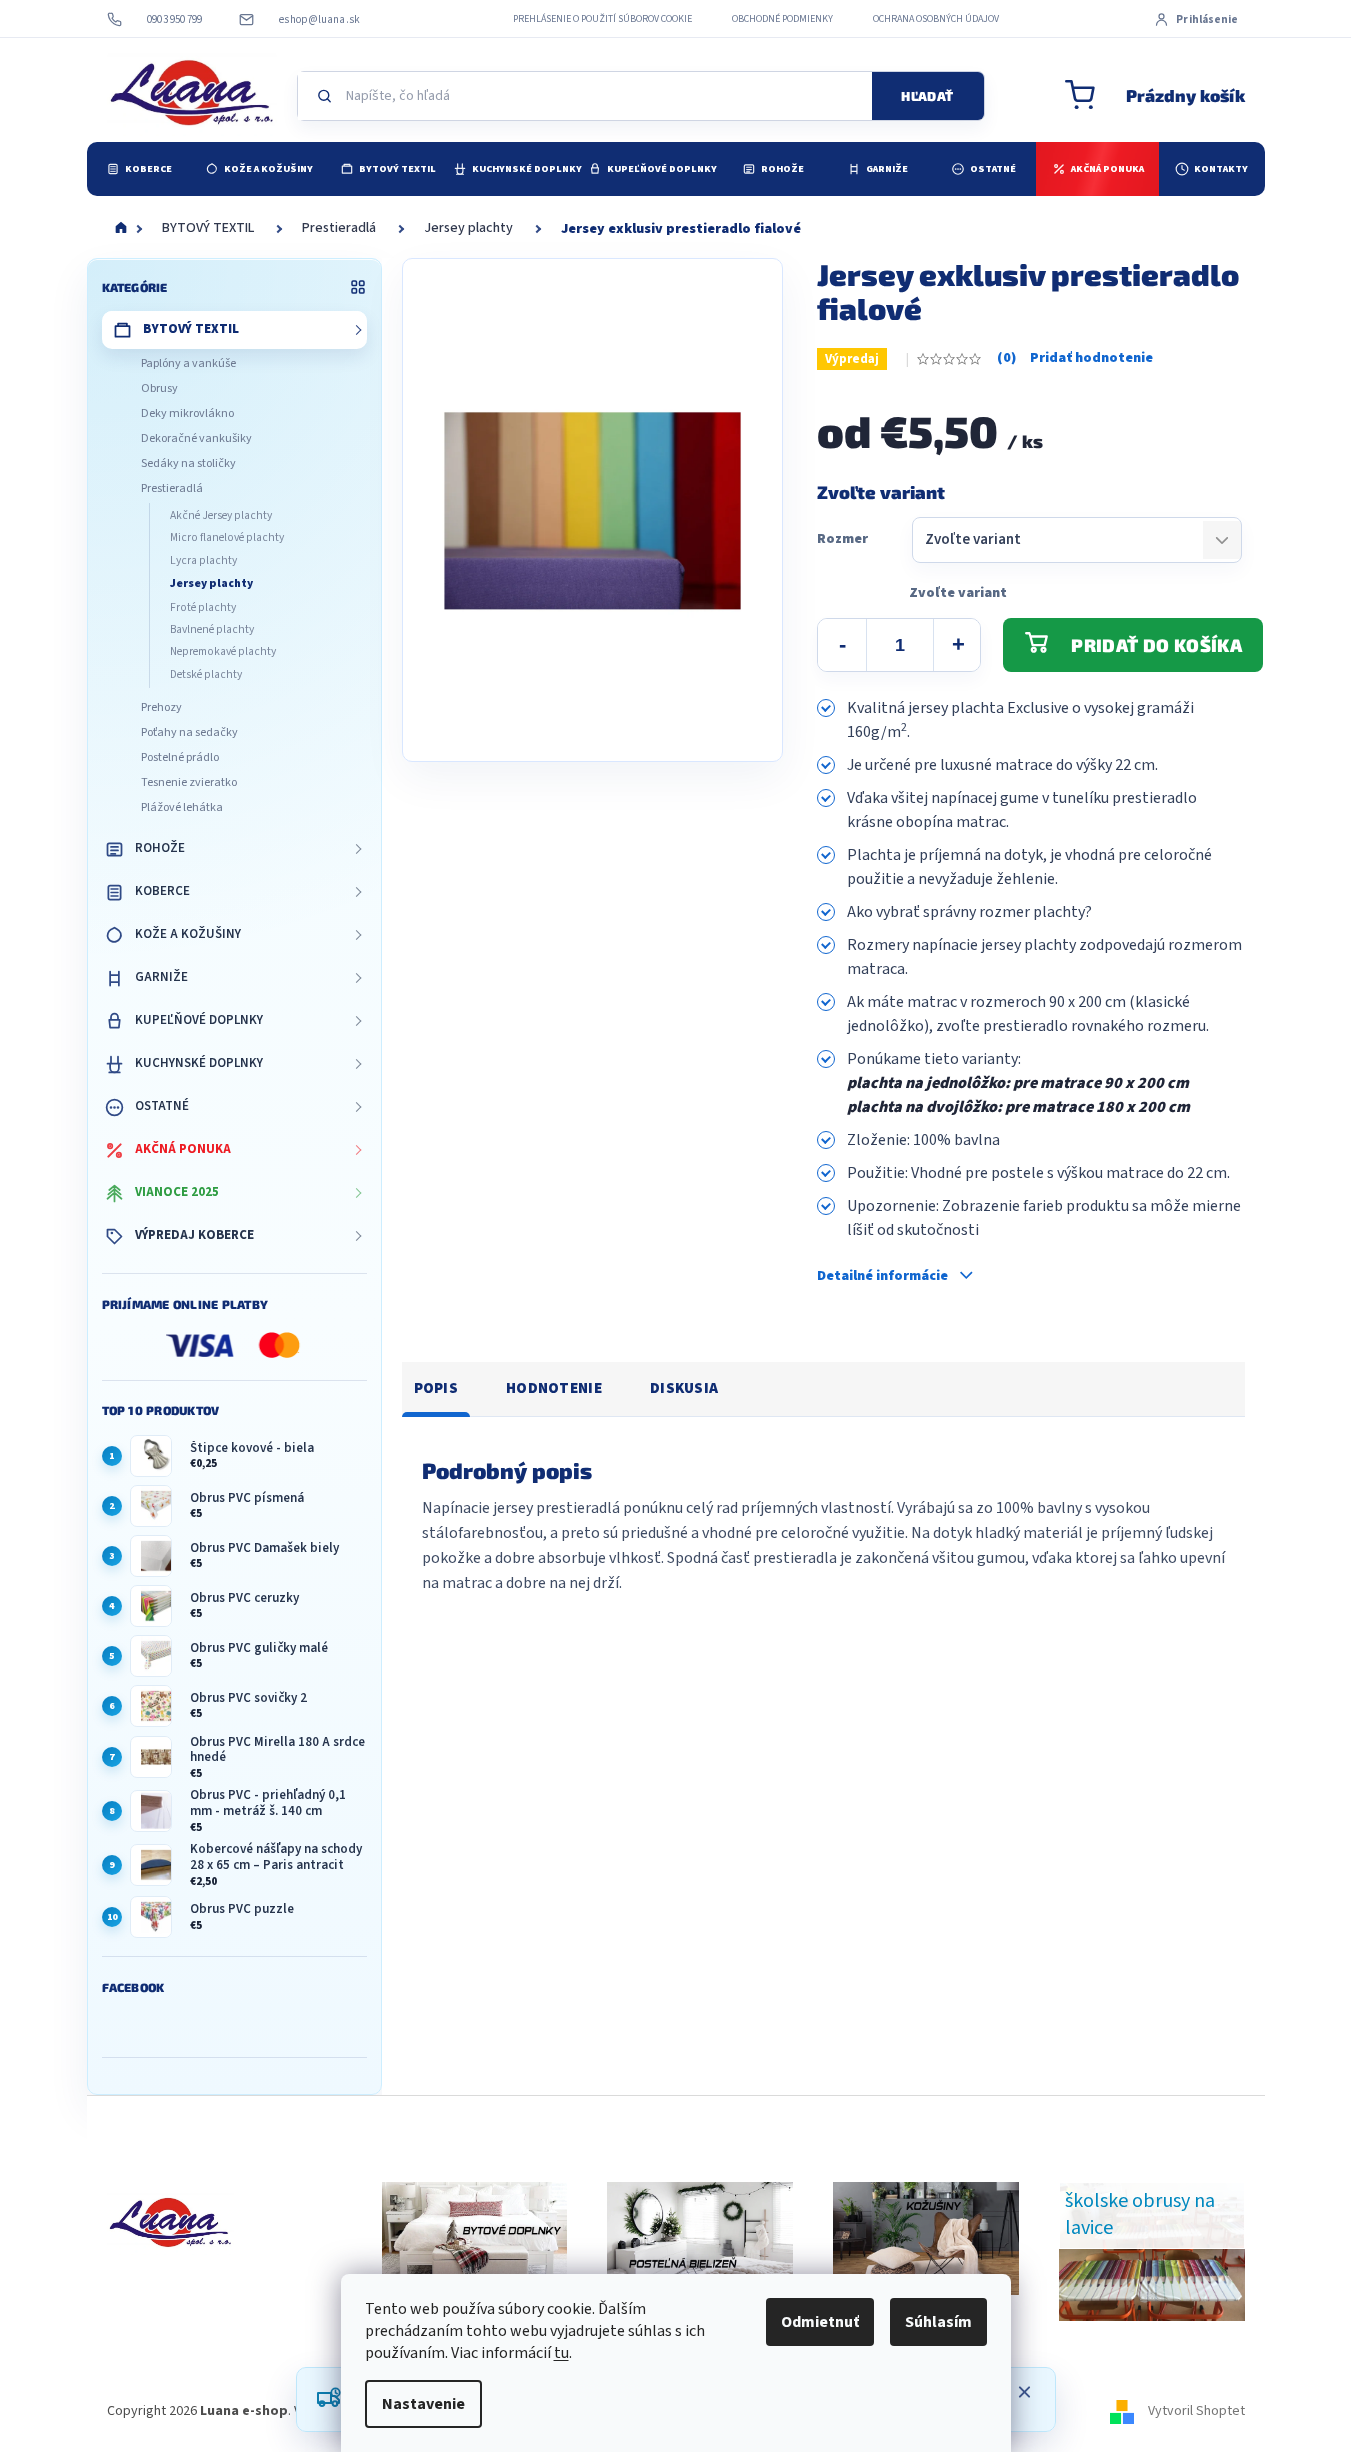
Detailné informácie (882, 1276)
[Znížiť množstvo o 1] (842, 645)
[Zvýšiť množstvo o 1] (958, 645)
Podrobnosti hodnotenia (1075, 359)
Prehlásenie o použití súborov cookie (602, 19)
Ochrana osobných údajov (936, 19)
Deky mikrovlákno (187, 413)
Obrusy (159, 388)
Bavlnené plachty (212, 629)
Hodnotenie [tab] (554, 1388)
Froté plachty (203, 607)
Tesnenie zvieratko (189, 782)
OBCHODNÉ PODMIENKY (782, 19)
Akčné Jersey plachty (221, 515)
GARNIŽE (161, 977)
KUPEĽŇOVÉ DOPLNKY (199, 1020)
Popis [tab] (436, 1388)
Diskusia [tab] (684, 1388)
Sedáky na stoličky (188, 463)
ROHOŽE (160, 848)
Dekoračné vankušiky (196, 438)
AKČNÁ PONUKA (183, 1149)
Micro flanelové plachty (227, 537)
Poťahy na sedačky (189, 732)
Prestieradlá (172, 488)
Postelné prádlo (180, 757)
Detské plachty (206, 674)
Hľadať (927, 96)
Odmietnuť (820, 2322)
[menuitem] (139, 169)
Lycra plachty (203, 560)
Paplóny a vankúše (188, 363)
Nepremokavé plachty (223, 651)
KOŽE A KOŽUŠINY (188, 934)
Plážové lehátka (182, 807)
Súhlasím (938, 2322)
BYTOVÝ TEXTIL (191, 329)
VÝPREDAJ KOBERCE (194, 1235)
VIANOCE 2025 (177, 1192)
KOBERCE (162, 891)
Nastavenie (423, 2404)
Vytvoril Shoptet (1196, 2411)
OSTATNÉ (162, 1106)
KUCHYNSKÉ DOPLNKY (199, 1063)
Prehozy (161, 707)
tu (561, 2353)
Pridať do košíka (1156, 645)
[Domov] (121, 229)
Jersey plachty (211, 583)
